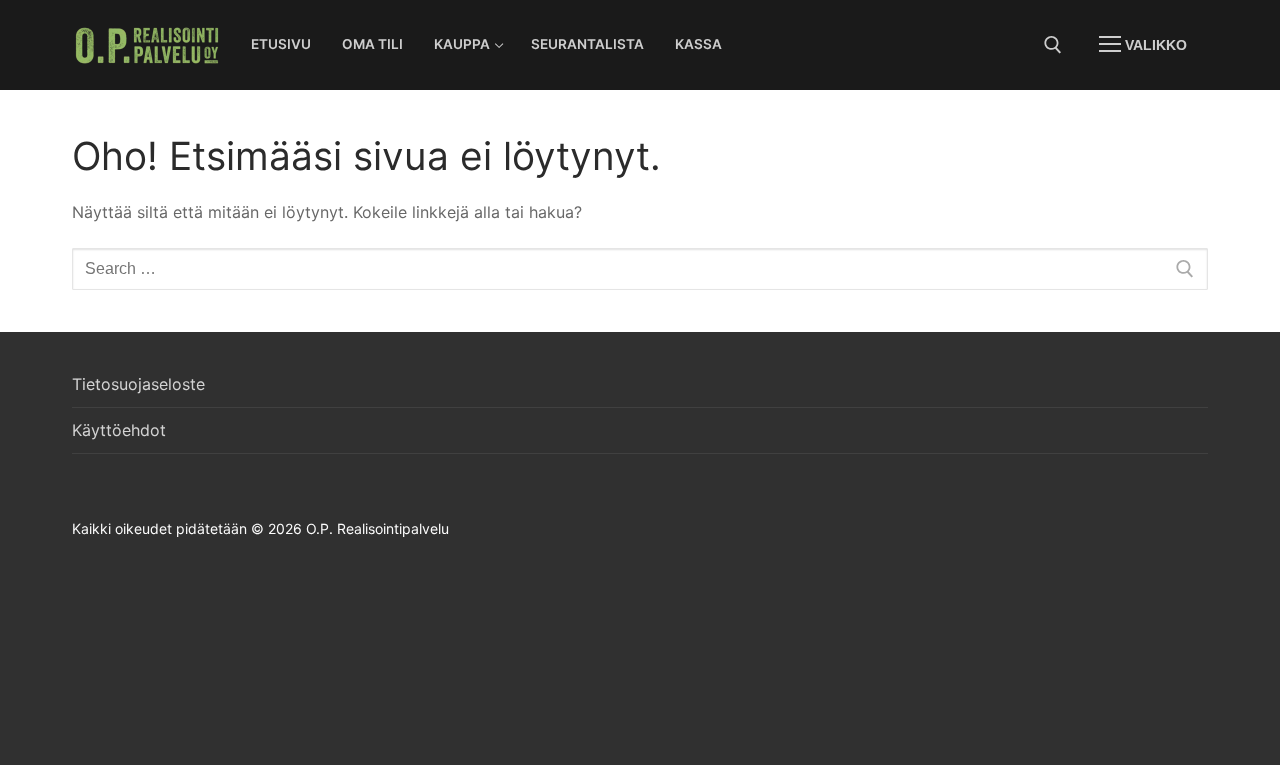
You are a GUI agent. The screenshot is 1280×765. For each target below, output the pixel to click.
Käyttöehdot (119, 430)
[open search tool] (1053, 45)
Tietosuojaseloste (138, 384)
